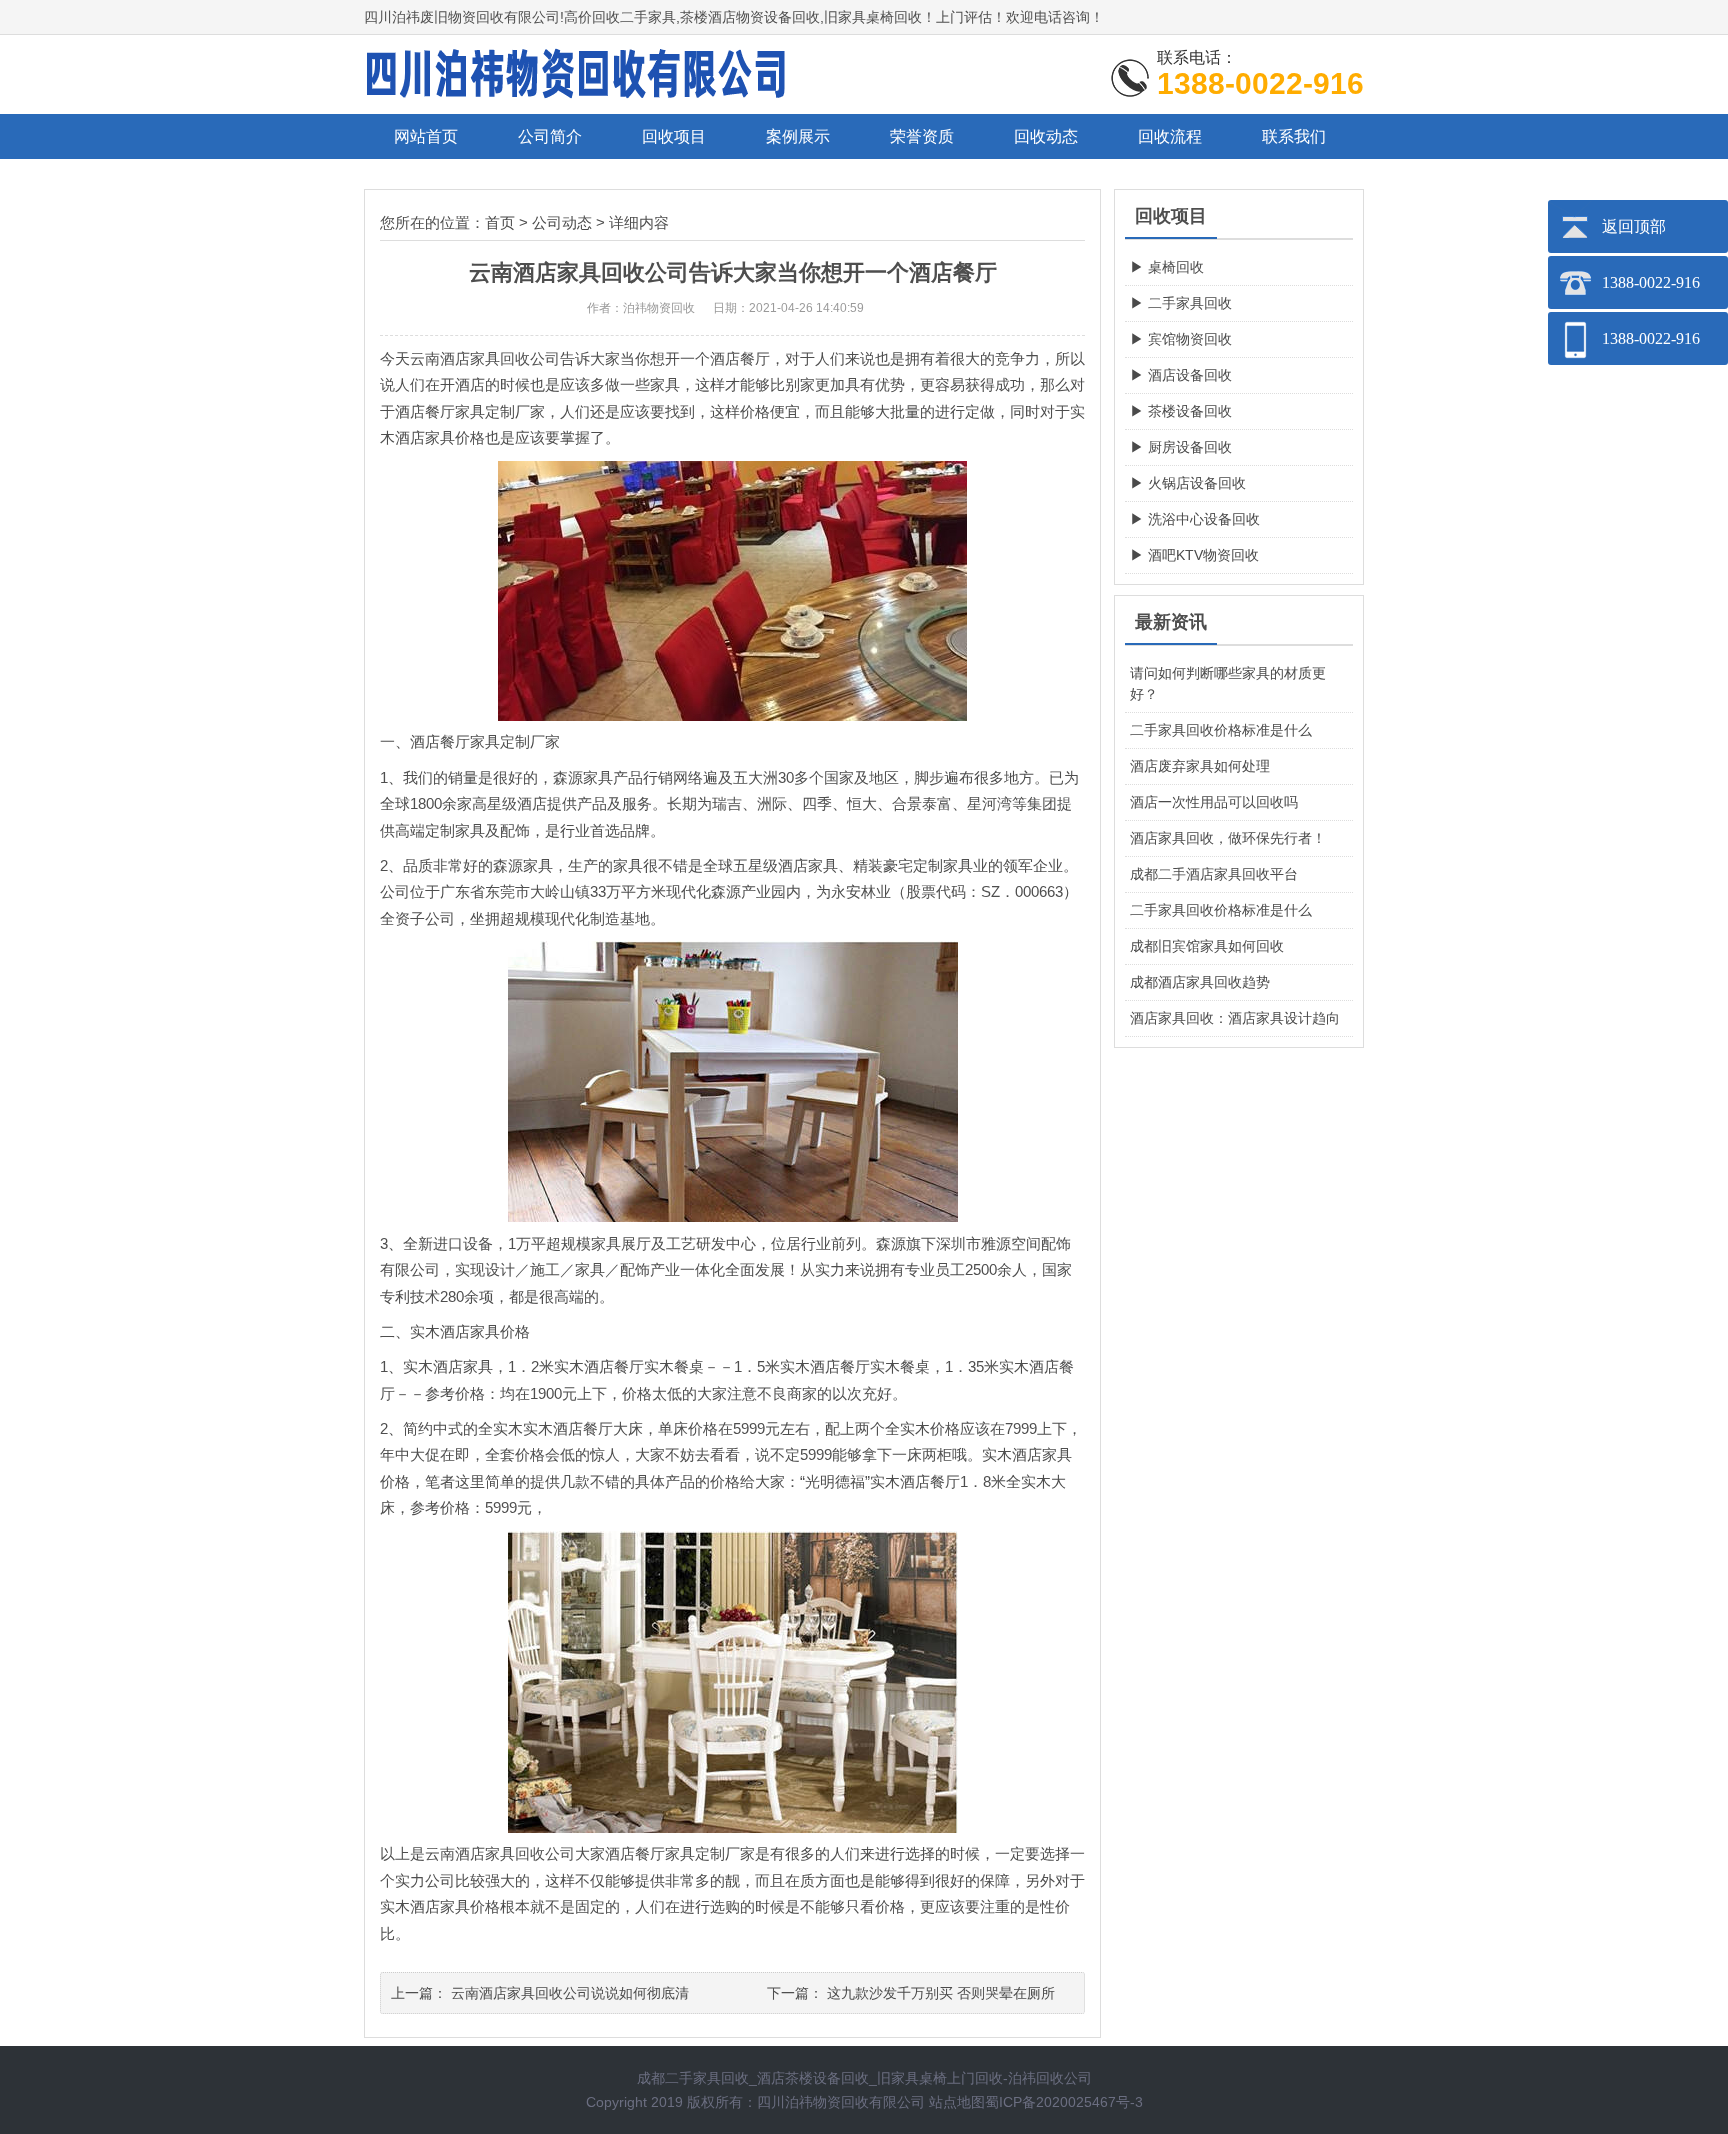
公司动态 (562, 222)
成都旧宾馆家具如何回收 (1207, 946)
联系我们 (1294, 136)
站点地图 (957, 2102)
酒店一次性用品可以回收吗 (1214, 802)
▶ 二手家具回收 (1181, 303)
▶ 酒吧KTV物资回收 (1194, 555)
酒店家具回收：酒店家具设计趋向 (1235, 1018)
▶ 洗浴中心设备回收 (1195, 519)
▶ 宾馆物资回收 (1181, 339)
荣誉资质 (922, 136)
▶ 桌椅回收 (1167, 267)
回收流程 (1170, 136)
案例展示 (798, 136)
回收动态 (1046, 136)
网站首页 (426, 136)
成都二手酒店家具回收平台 (1214, 874)
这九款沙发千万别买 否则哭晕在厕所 (941, 1993)
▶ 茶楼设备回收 (1181, 411)
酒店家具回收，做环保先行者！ (1228, 838)
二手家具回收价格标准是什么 (1221, 730)
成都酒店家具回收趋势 (1200, 982)
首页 (500, 222)
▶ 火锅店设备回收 (1188, 483)
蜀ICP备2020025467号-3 (1064, 2102)
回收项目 (674, 136)
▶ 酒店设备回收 (1181, 375)
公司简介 (550, 136)
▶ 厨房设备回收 (1181, 447)
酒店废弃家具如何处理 (1200, 766)
